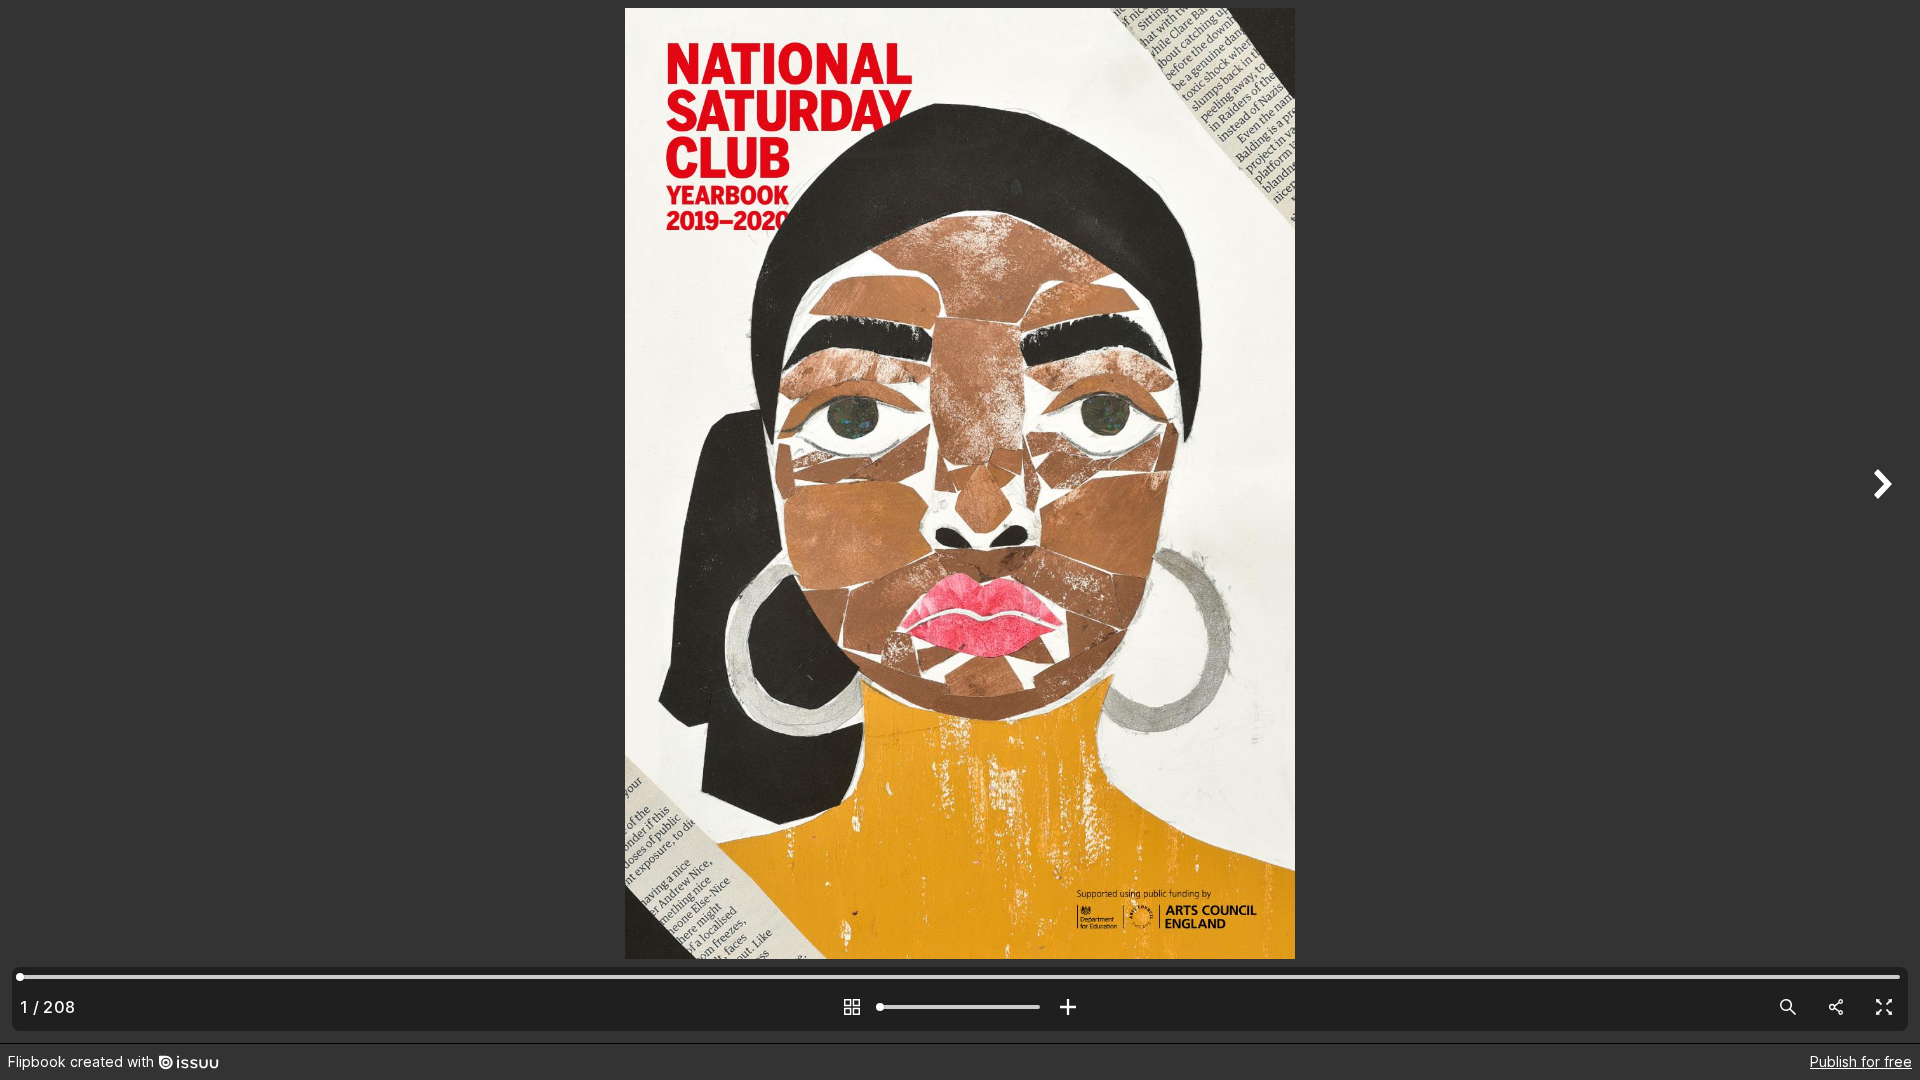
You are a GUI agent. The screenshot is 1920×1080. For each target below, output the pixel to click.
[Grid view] (852, 1007)
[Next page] (1880, 521)
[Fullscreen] (1884, 1007)
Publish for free (1861, 1061)
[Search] (1788, 1007)
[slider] (960, 1007)
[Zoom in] (1068, 1007)
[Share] (1836, 1007)
